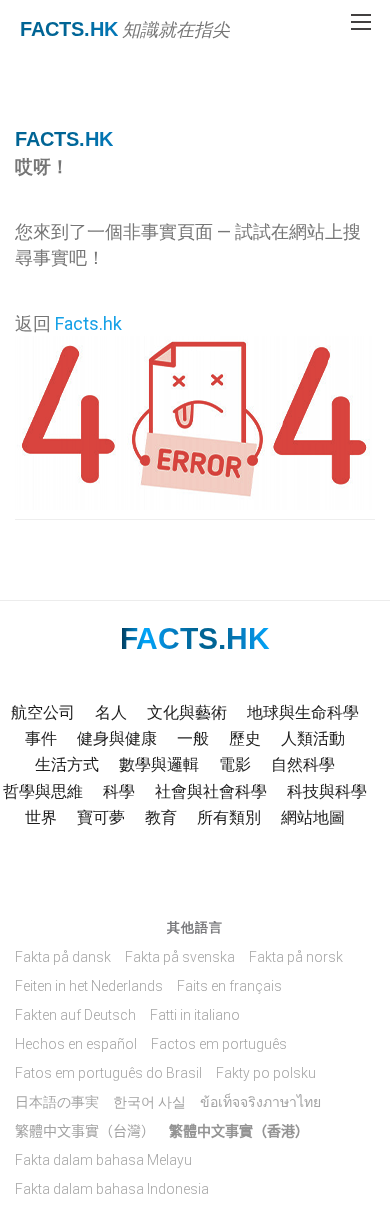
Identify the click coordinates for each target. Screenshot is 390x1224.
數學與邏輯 (159, 764)
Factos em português (219, 1044)
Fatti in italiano (195, 1015)
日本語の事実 (57, 1102)
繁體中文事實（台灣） (85, 1131)
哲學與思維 (43, 791)
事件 (41, 738)
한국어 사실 (149, 1102)
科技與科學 (327, 791)
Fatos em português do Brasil (108, 1073)
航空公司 (43, 712)
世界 (41, 817)
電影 (235, 764)
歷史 (245, 738)
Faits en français (229, 986)
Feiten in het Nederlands (89, 986)
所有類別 (229, 817)
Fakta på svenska (180, 957)
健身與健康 (117, 738)
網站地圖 (313, 817)
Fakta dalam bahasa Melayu (103, 1160)
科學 (119, 791)
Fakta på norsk (296, 957)
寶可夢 (101, 817)
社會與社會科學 (211, 791)
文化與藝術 (187, 712)
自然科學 (303, 764)
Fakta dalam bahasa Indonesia (112, 1189)
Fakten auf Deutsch (75, 1015)
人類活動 (313, 738)
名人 (111, 712)
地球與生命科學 (303, 712)
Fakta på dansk (63, 957)
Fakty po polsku (266, 1073)
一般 (193, 738)
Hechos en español (76, 1044)
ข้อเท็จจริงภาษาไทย (260, 1102)
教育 (161, 817)
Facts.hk (69, 29)
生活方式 (67, 764)
